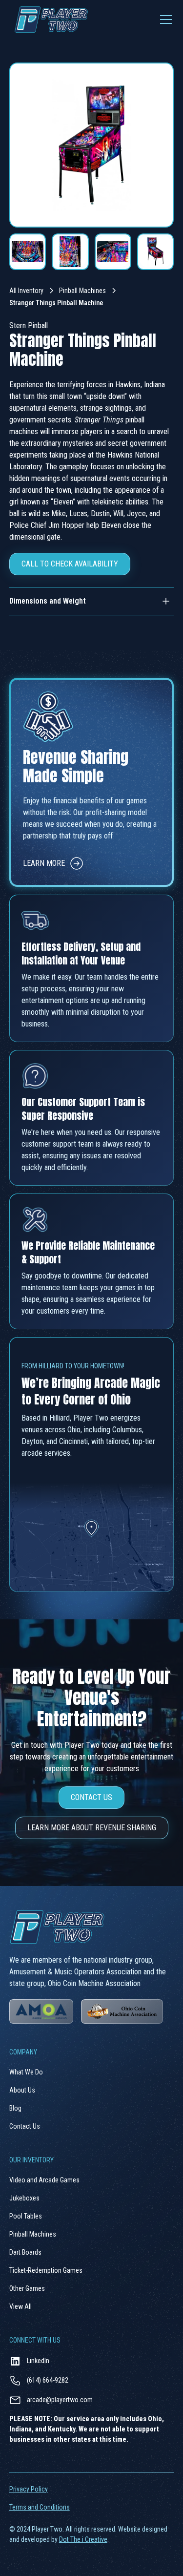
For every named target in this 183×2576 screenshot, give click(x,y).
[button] (164, 20)
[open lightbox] (92, 145)
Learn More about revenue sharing (92, 1828)
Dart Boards (25, 2252)
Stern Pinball (29, 325)
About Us (22, 2090)
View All (20, 2306)
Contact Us (91, 1797)
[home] (49, 20)
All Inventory (26, 291)
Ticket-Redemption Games (46, 2270)
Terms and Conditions (40, 2507)
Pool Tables (26, 2216)
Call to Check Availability (70, 564)
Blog (15, 2108)
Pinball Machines (82, 291)
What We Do (26, 2072)
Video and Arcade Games (44, 2180)
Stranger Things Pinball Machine (56, 303)
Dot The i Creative (83, 2539)
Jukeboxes (24, 2198)
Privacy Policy (29, 2489)
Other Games (27, 2288)
